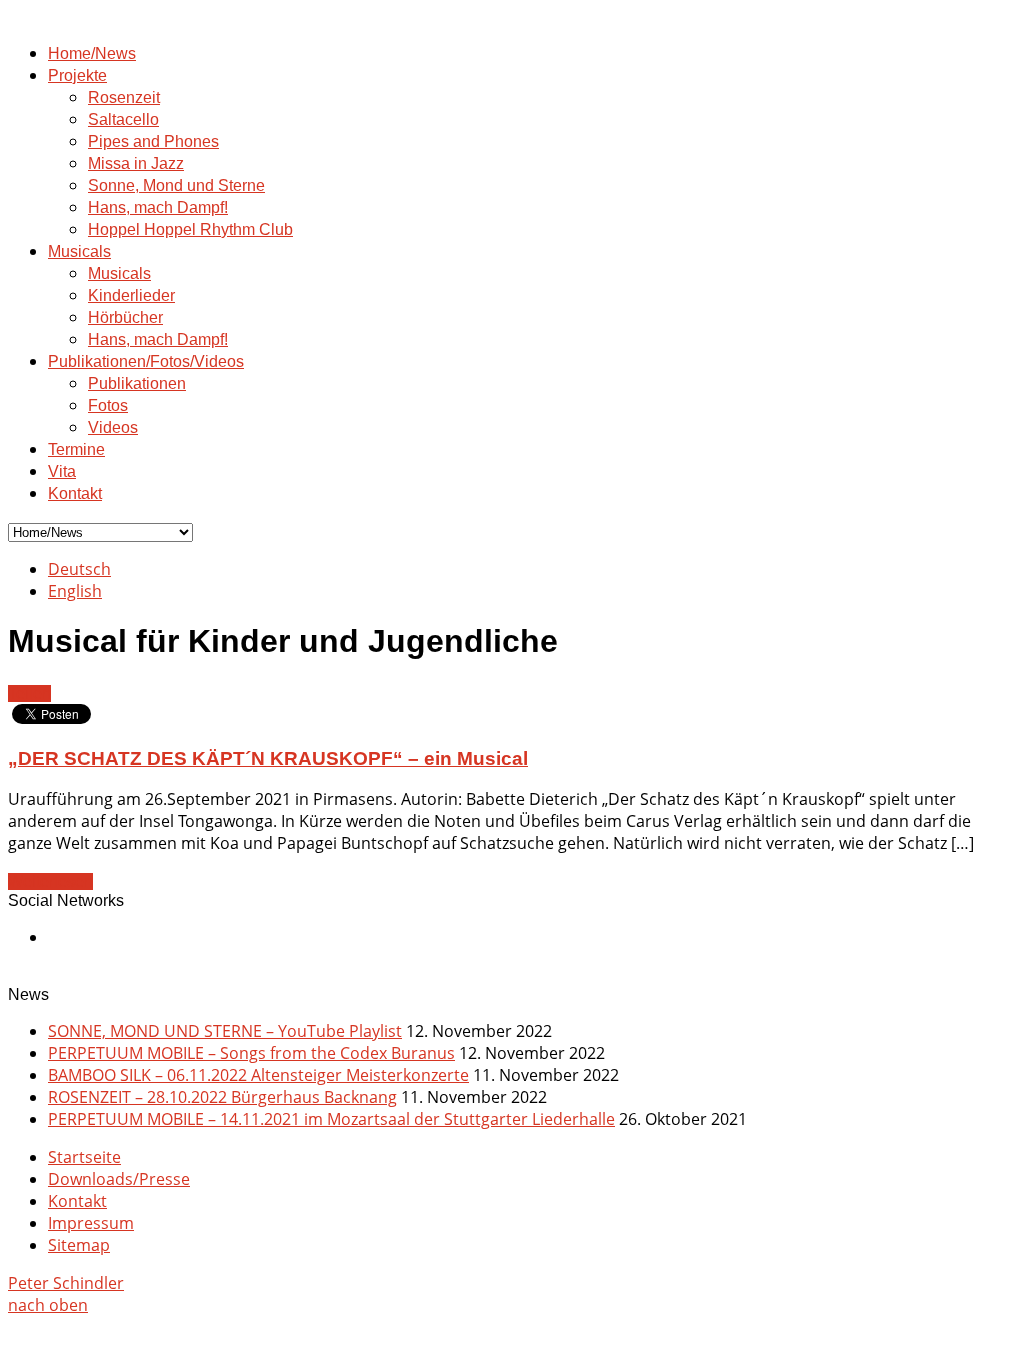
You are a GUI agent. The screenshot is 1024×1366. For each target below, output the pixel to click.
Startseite (84, 1157)
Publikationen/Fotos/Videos (146, 361)
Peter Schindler (66, 1283)
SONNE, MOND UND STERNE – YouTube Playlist (225, 1031)
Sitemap (79, 1245)
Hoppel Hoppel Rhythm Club (190, 229)
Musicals (79, 251)
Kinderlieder (131, 295)
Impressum (91, 1223)
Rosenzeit (124, 97)
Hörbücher (125, 317)
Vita (62, 471)
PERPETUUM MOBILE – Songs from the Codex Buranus (251, 1053)
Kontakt (75, 493)
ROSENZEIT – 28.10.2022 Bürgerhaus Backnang (222, 1097)
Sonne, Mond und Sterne (176, 185)
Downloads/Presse (119, 1179)
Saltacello (123, 119)
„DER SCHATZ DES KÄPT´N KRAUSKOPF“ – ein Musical (268, 758)
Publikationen (137, 383)
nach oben (48, 1305)
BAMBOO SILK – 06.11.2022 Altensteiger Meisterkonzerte (258, 1075)
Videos (113, 427)
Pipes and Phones (153, 141)
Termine (76, 449)
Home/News (92, 53)
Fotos (108, 405)
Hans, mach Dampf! (158, 207)
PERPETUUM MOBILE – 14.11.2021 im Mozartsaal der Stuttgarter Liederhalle (331, 1119)
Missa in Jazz (136, 163)
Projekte (77, 75)
